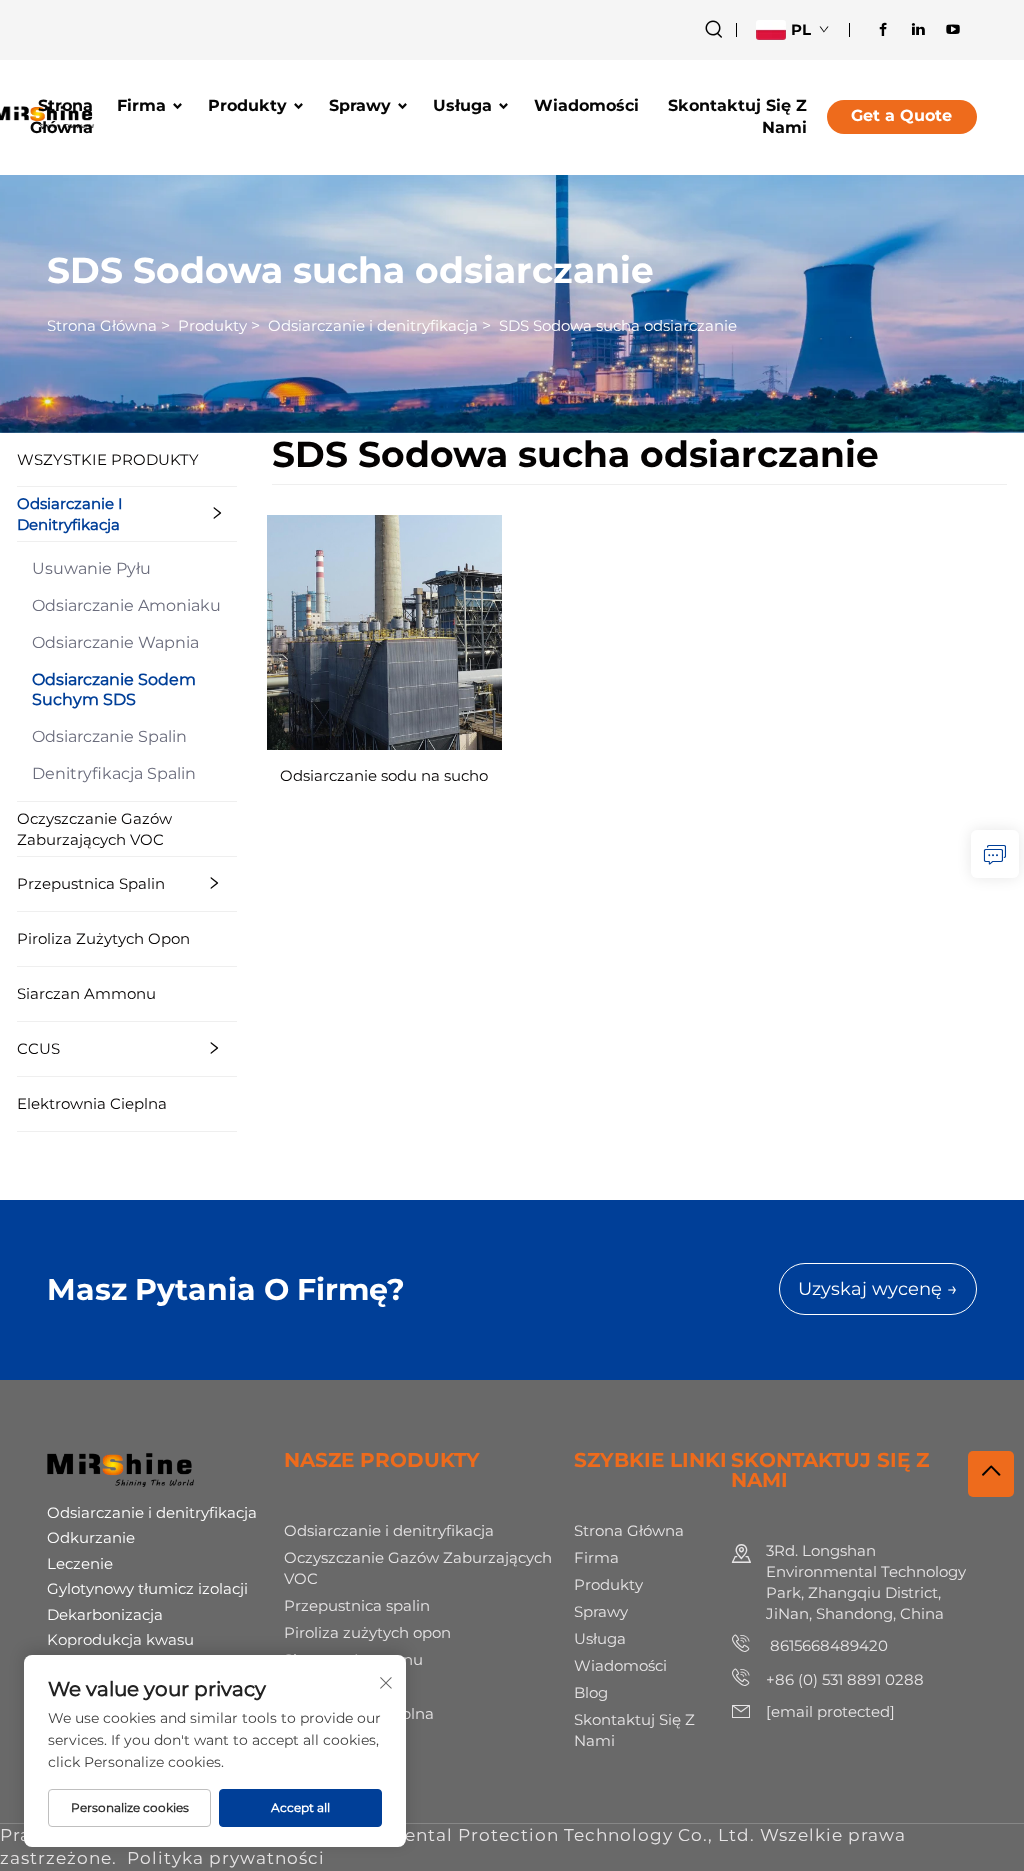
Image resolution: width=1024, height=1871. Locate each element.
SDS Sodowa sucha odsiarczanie (618, 325)
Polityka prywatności (226, 1858)
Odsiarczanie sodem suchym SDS (114, 689)
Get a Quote (901, 115)
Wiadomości (586, 105)
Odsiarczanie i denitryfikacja (373, 325)
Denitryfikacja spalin (114, 773)
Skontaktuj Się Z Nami (737, 116)
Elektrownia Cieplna (92, 1103)
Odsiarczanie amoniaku (126, 605)
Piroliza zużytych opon (103, 938)
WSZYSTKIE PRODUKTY (108, 459)
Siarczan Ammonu (86, 993)
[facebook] (883, 29)
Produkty (247, 105)
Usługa (462, 105)
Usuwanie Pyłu (91, 568)
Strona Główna (61, 116)
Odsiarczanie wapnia (115, 642)
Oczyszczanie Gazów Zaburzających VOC (94, 829)
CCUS (38, 1048)
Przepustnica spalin (91, 883)
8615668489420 (827, 1645)
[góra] (991, 1474)
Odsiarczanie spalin (109, 736)
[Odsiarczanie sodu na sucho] (384, 630)
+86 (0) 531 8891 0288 (845, 1679)
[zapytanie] (995, 854)
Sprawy (360, 105)
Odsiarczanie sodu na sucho (384, 775)
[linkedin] (918, 29)
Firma (141, 105)
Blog (591, 1692)
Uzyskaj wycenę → (878, 1289)
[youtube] (953, 29)
